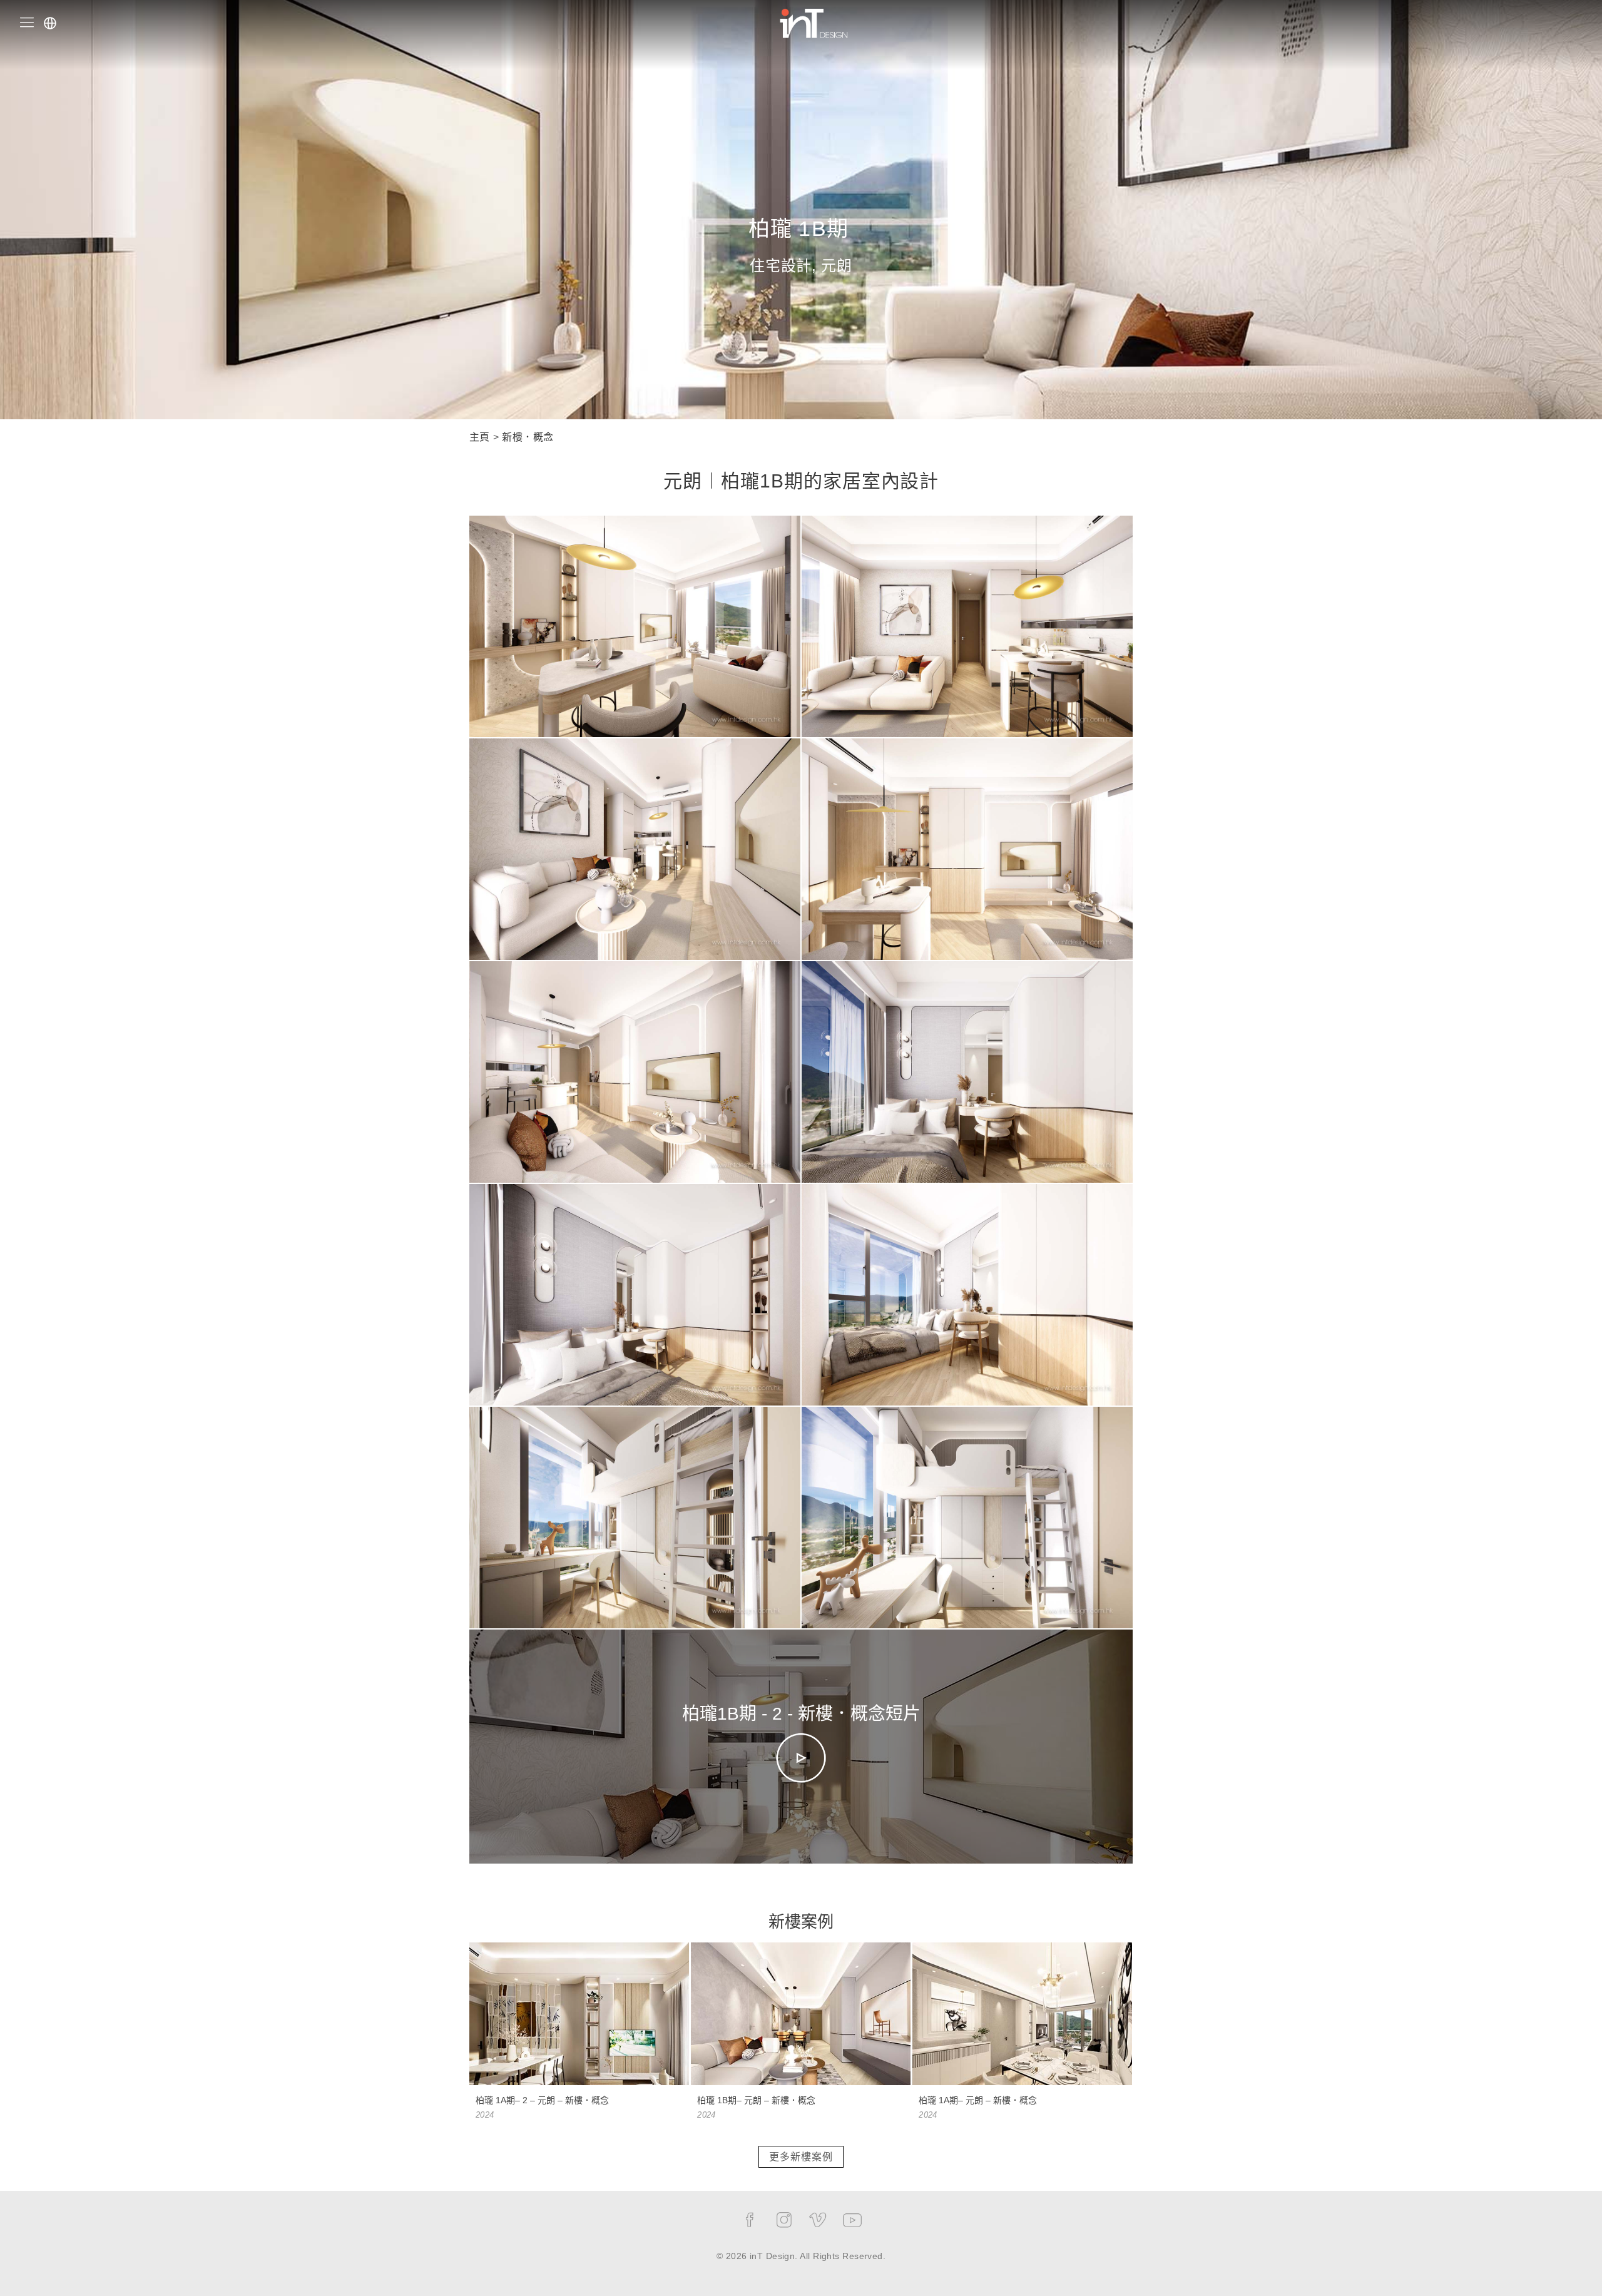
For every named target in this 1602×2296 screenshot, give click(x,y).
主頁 (480, 437)
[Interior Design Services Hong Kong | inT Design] (814, 22)
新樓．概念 (528, 437)
